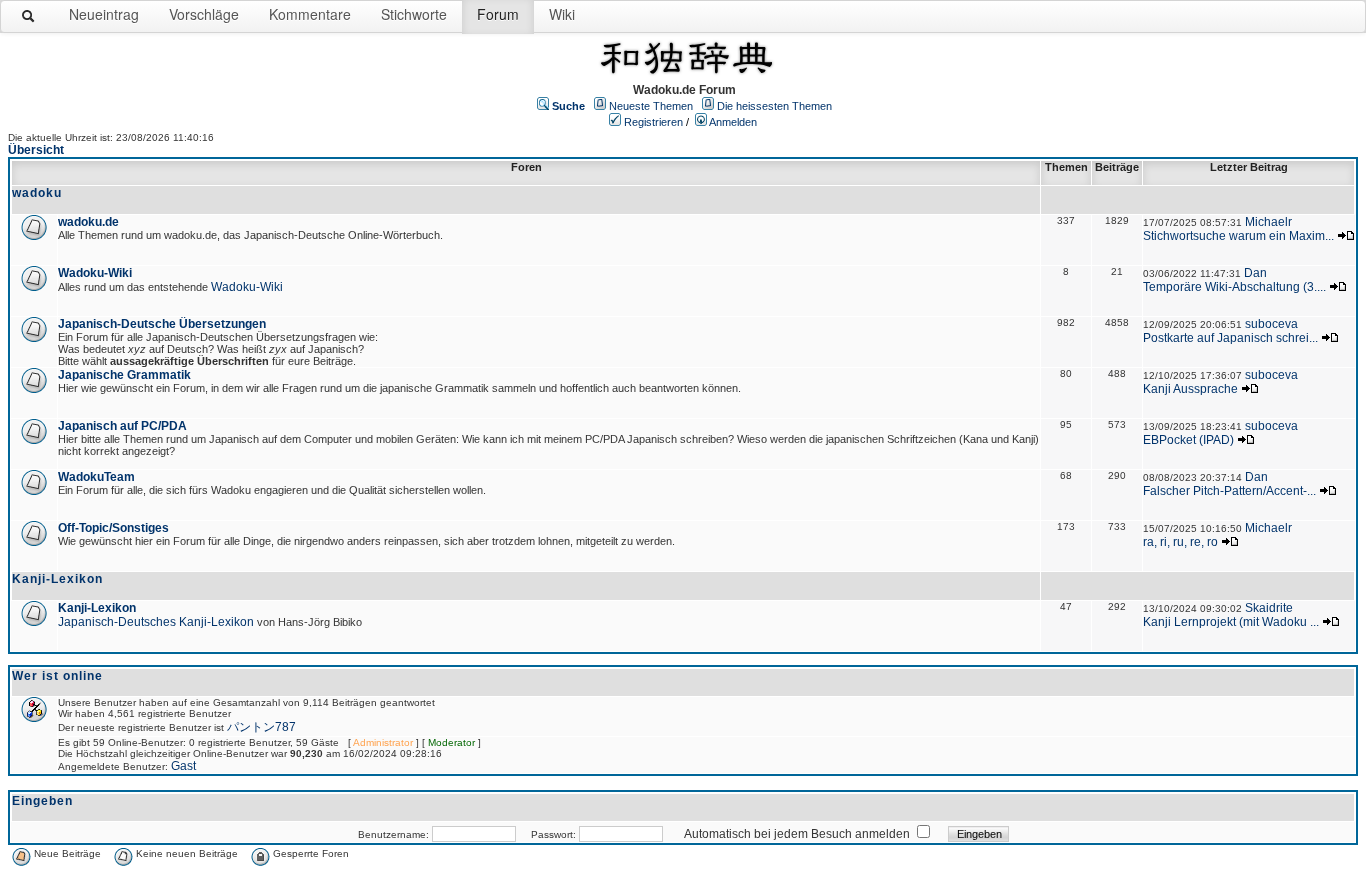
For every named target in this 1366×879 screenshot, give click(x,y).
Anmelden (733, 122)
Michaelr (1268, 222)
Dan (1255, 273)
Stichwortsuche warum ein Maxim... (1238, 236)
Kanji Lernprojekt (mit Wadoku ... (1231, 622)
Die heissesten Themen (774, 106)
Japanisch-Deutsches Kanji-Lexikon (156, 622)
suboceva (1271, 324)
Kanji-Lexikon (97, 608)
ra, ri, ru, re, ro (1180, 542)
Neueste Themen (651, 106)
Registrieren (653, 122)
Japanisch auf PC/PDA (122, 426)
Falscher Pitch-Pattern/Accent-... (1229, 491)
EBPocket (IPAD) (1188, 440)
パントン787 (261, 727)
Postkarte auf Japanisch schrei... (1230, 338)
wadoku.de (88, 222)
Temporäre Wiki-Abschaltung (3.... (1234, 287)
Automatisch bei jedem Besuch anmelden (797, 834)
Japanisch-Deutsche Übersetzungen (162, 324)
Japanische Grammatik (124, 375)
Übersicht (36, 150)
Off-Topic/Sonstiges (113, 528)
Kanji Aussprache (1190, 389)
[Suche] (29, 20)
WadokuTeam (96, 477)
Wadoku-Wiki (95, 273)
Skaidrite (1269, 608)
